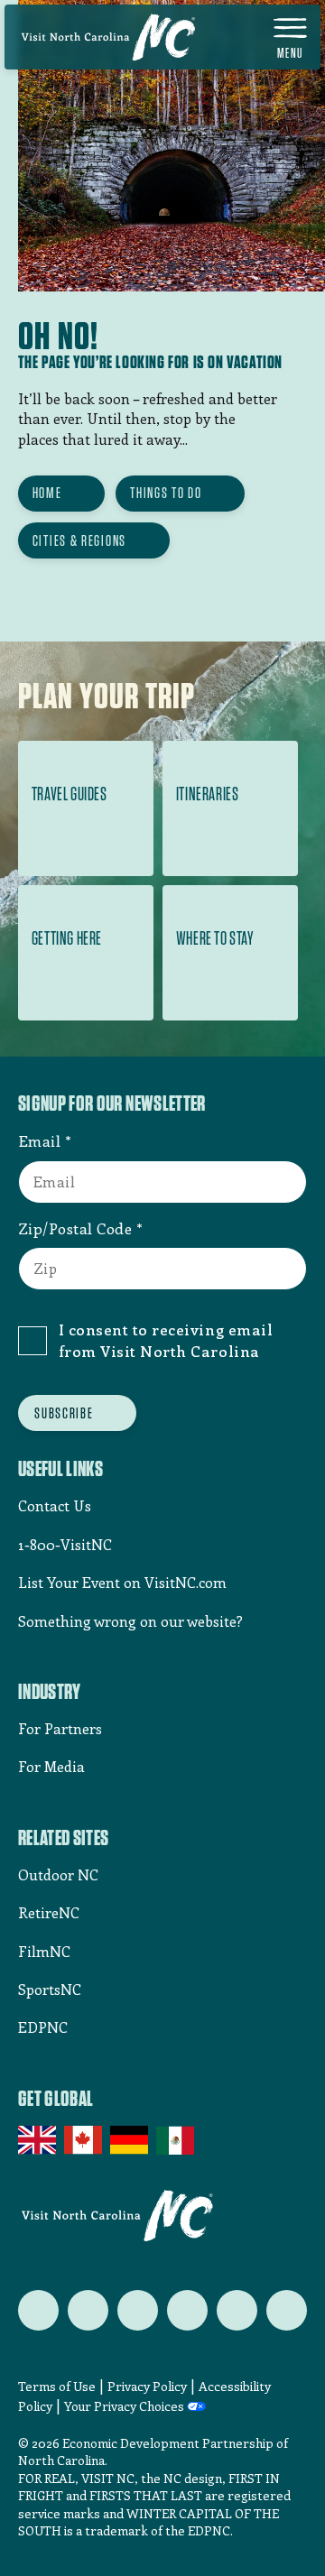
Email (40, 1140)
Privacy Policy (147, 2386)
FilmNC (44, 1951)
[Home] (108, 37)
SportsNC (50, 1989)
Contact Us (55, 1505)
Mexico (176, 2140)
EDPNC (43, 2027)
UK (38, 2140)
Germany (130, 2140)
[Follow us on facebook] (88, 2310)
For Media (51, 1766)
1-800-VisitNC (65, 1544)
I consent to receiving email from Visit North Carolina (166, 1340)
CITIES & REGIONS (79, 540)
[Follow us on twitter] (38, 2310)
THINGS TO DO (166, 493)
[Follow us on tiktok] (287, 2310)
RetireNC (49, 1912)
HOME (47, 493)
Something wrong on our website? (130, 1621)
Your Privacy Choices (124, 2407)
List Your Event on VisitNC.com (122, 1582)
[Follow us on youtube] (237, 2310)
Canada (84, 2140)
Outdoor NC (58, 1874)
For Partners (60, 1728)
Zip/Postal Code (75, 1228)
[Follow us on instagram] (138, 2310)
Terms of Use (57, 2386)
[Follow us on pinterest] (187, 2310)
